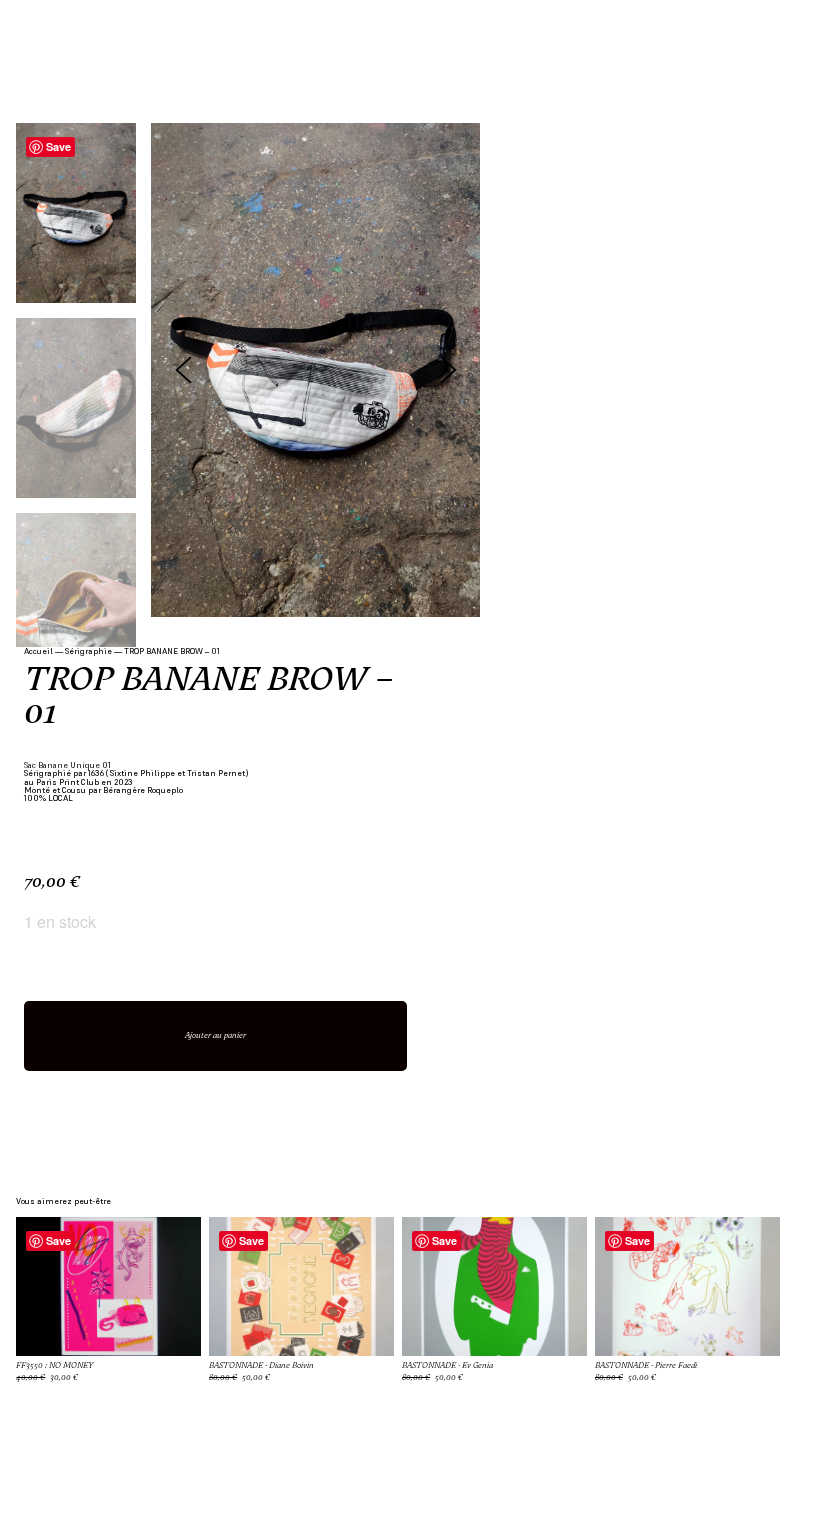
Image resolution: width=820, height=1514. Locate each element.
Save (58, 146)
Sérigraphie (88, 651)
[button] (448, 369)
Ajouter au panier (215, 1035)
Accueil (38, 651)
